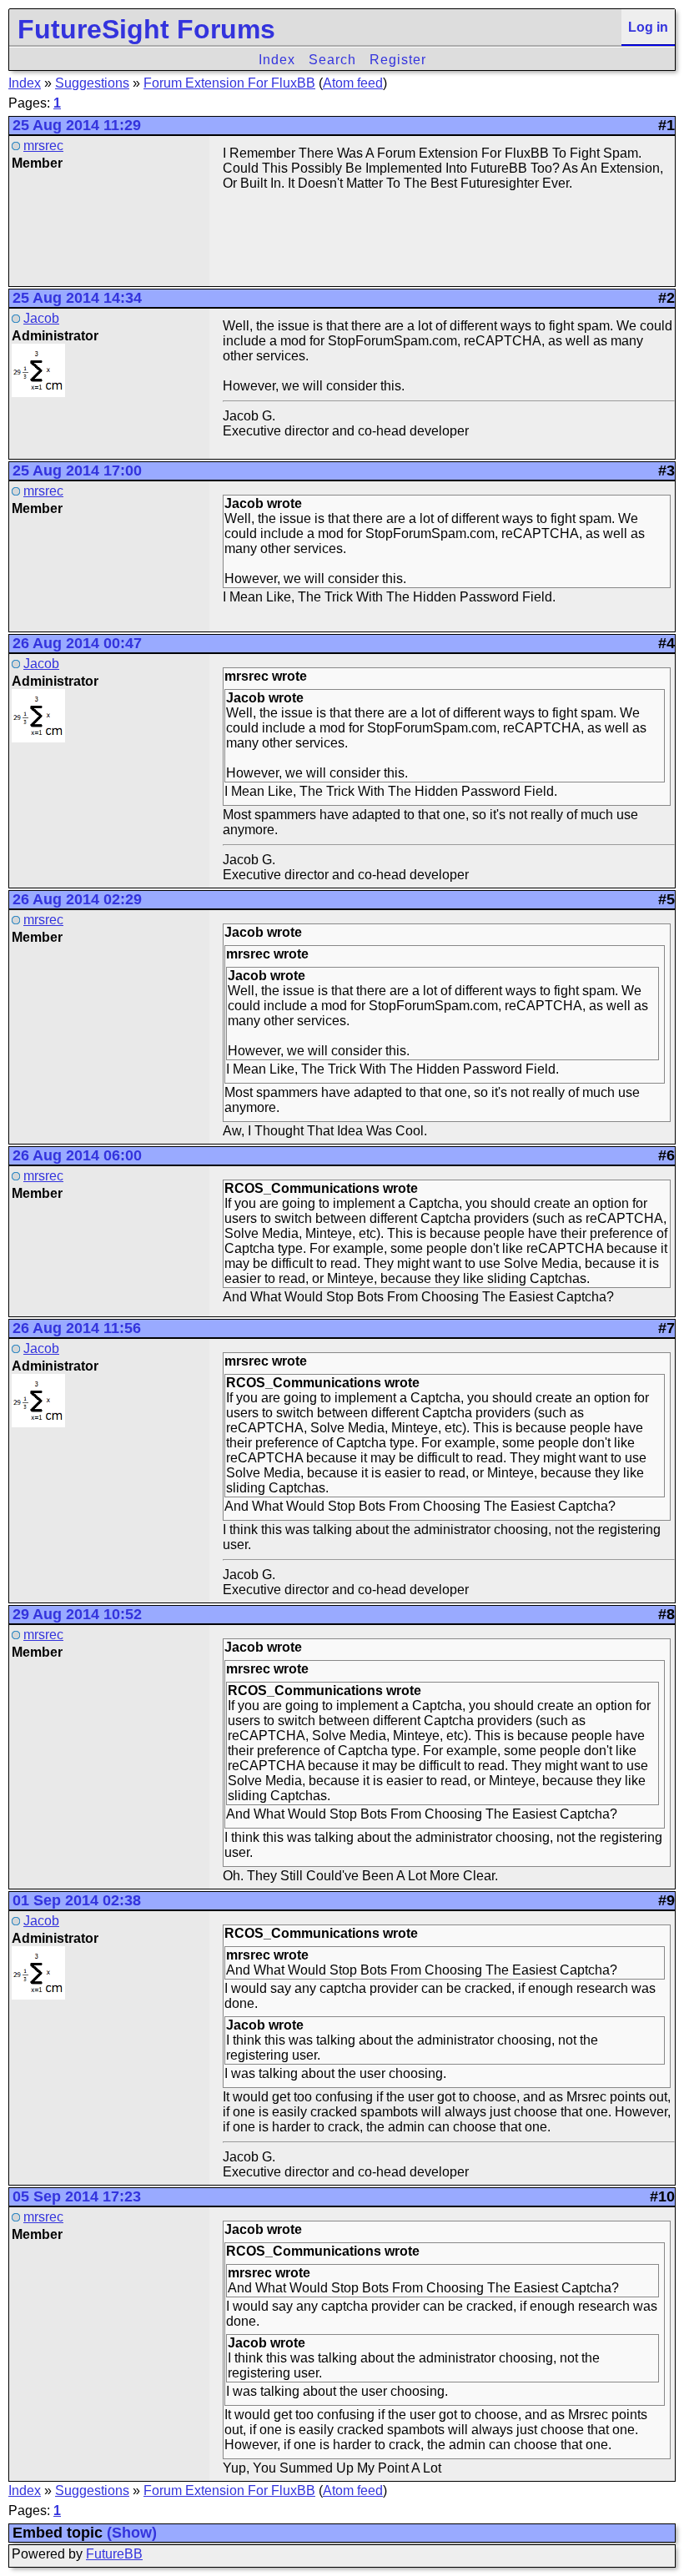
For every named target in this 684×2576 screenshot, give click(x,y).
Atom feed (353, 83)
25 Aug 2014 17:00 (77, 470)
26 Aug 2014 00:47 (77, 643)
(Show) (132, 2533)
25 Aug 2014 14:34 (77, 298)
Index (277, 60)
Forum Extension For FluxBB (229, 83)
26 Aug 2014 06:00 (77, 1155)
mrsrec (43, 146)
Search (332, 60)
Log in (648, 27)
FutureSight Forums (146, 29)
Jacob (41, 318)
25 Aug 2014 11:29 (77, 125)
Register (398, 60)
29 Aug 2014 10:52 (77, 1614)
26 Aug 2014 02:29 (77, 899)
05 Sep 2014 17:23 (77, 2196)
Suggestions (92, 83)
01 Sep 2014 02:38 (77, 1900)
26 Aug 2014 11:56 (77, 1328)
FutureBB (114, 2554)
